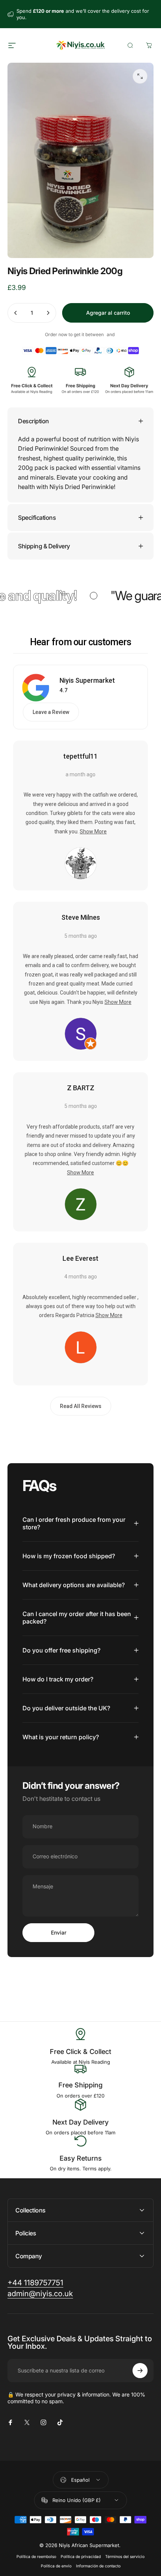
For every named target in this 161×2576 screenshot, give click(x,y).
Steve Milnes (81, 917)
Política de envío (56, 2566)
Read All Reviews (81, 1406)
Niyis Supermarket (87, 680)
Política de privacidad (81, 2557)
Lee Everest (80, 1258)
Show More (93, 832)
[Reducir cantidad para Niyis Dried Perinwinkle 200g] (16, 313)
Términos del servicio (125, 2557)
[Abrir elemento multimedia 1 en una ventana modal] (140, 76)
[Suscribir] (140, 2371)
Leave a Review (51, 712)
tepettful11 (80, 756)
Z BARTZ (81, 1088)
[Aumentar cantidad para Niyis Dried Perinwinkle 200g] (48, 313)
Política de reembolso (36, 2557)
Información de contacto (98, 2566)
